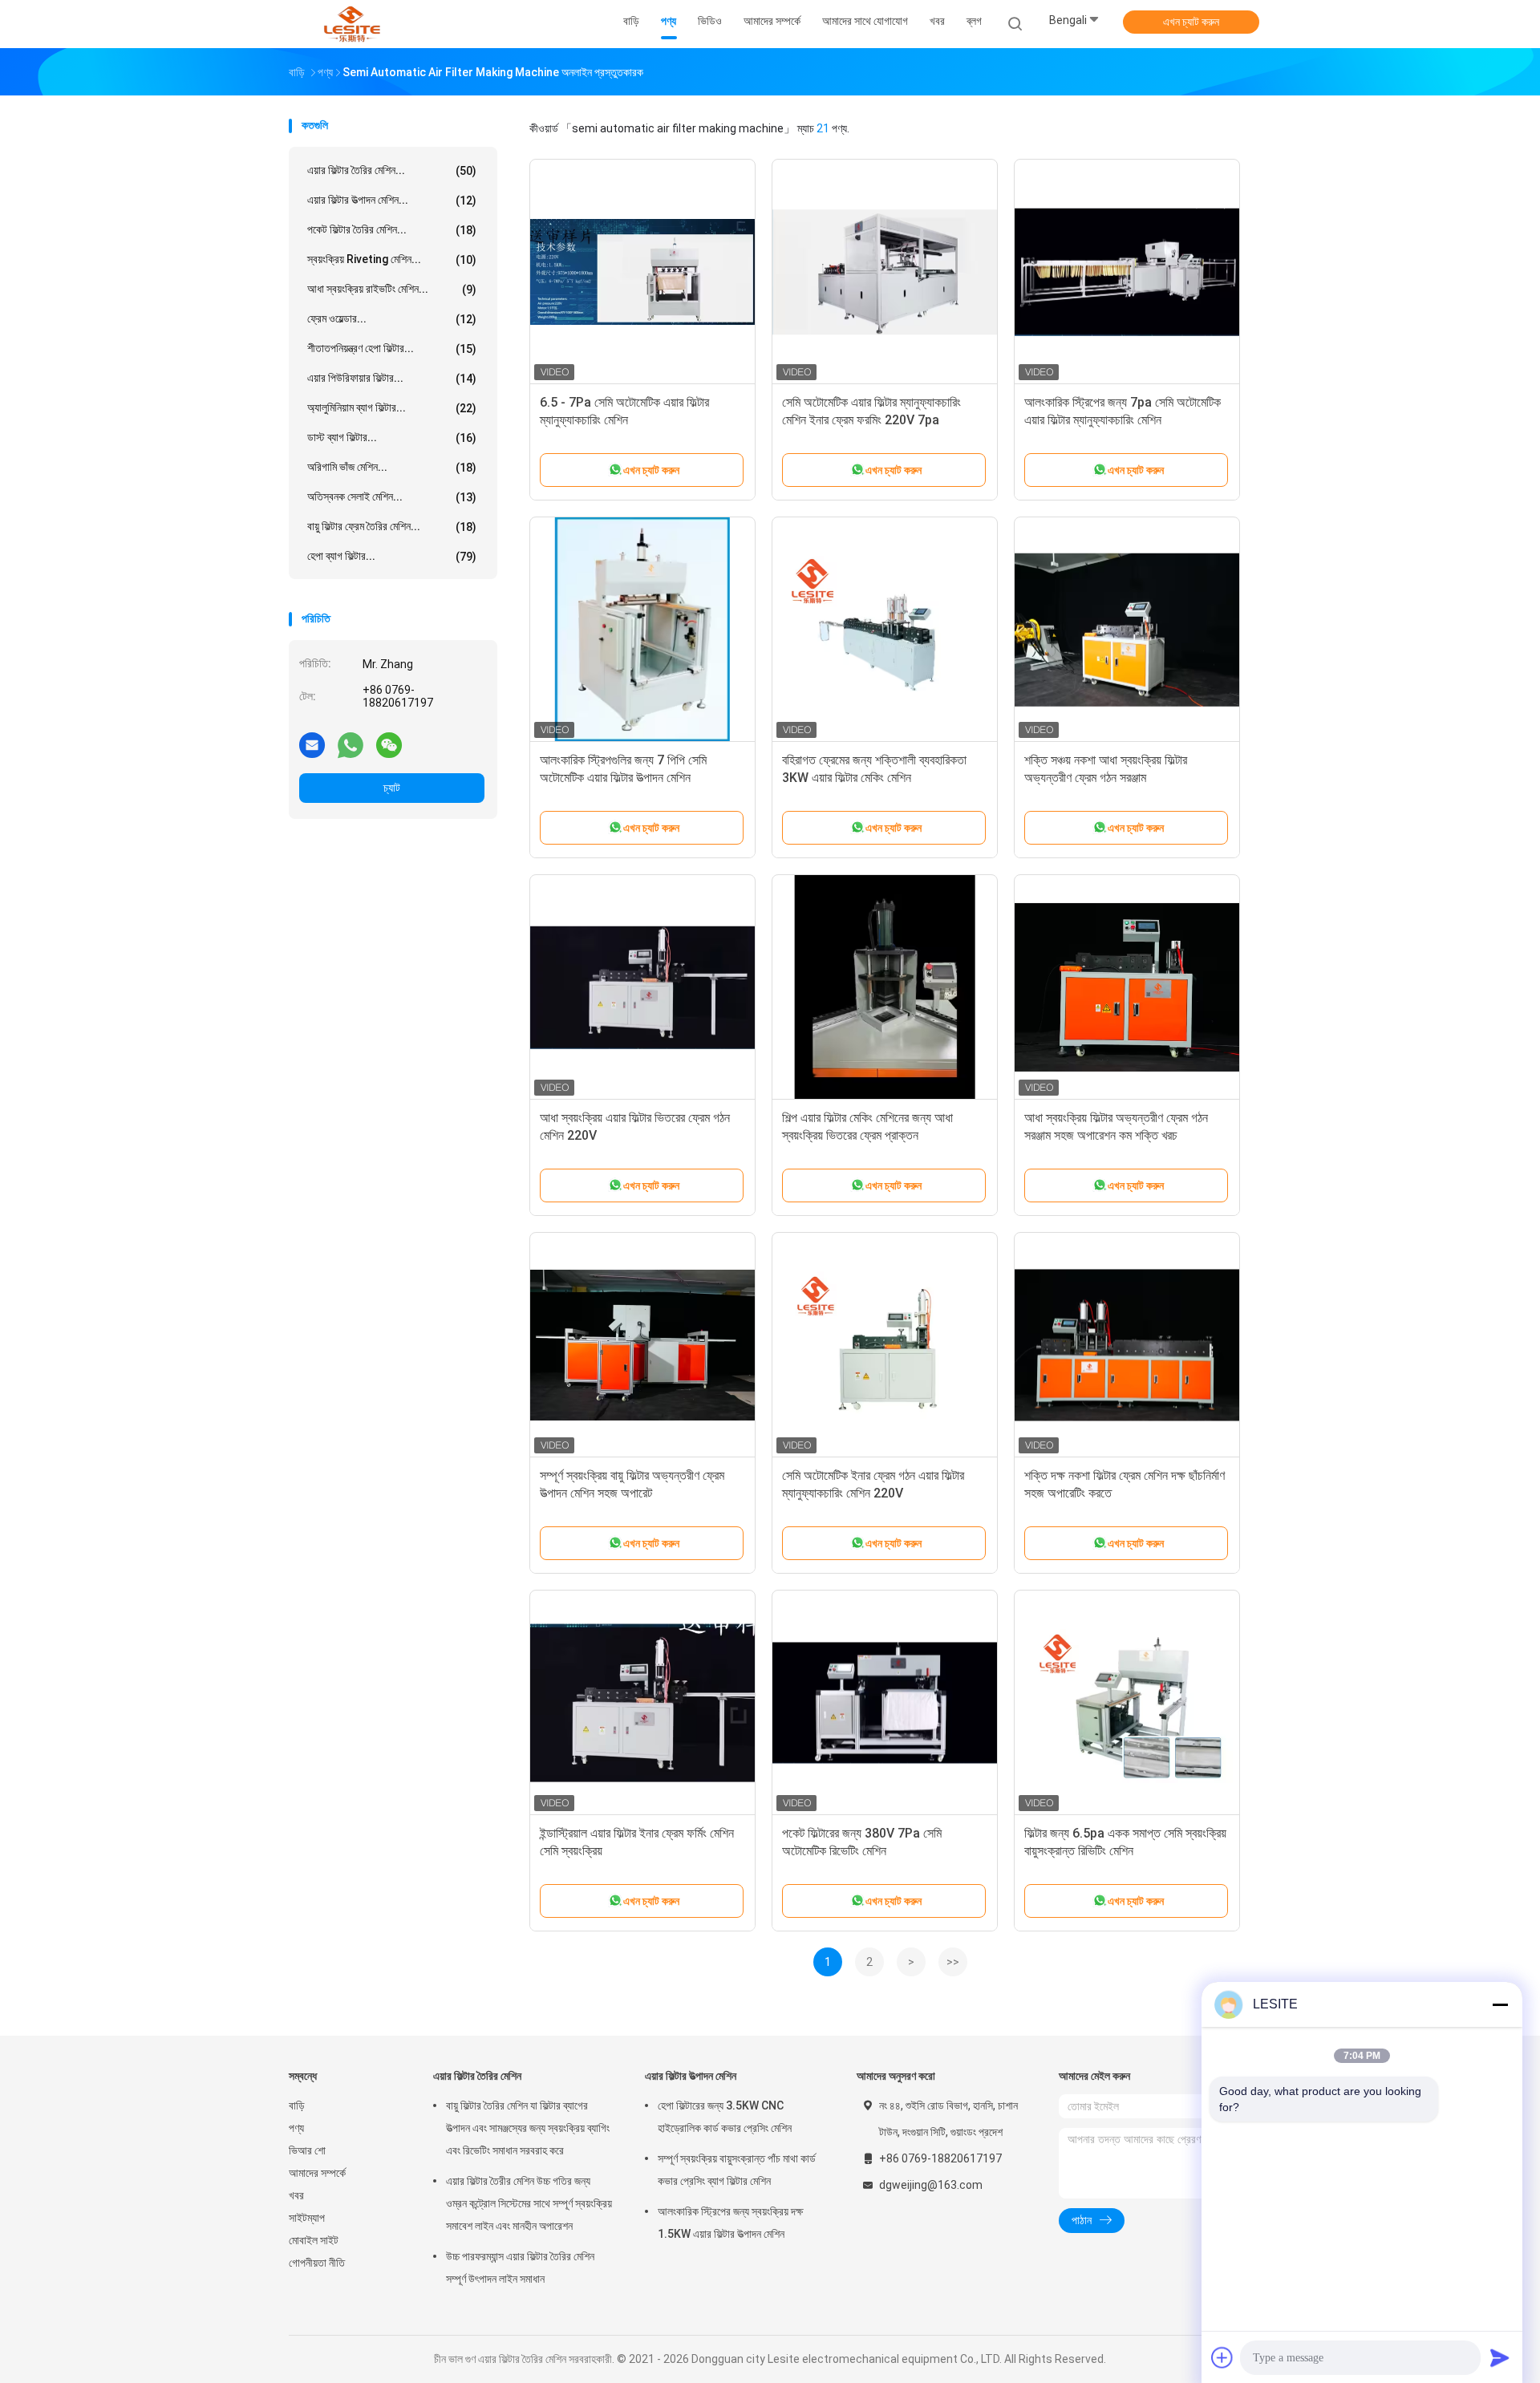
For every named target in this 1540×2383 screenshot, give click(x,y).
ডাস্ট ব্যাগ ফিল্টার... (392, 438)
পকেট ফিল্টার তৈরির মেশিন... (392, 230)
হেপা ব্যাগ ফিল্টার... (392, 556)
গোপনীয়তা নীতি (317, 2263)
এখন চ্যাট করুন (1191, 22)
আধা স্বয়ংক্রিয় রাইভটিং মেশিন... (392, 289)
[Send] (1500, 2357)
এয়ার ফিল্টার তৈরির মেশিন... (392, 170)
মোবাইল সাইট (314, 2240)
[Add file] (1222, 2357)
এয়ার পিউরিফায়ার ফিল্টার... (392, 378)
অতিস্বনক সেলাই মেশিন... (392, 497)
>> (953, 1962)
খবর (296, 2195)
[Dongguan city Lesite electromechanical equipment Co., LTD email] (312, 744)
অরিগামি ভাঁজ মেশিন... (392, 467)
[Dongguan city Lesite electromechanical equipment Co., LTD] (351, 24)
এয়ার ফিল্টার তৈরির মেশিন (477, 2076)
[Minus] (1500, 2004)
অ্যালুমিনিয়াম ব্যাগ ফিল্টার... (392, 408)
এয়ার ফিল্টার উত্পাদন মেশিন (691, 2076)
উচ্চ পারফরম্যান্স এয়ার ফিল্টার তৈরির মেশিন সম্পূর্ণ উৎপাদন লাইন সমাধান (520, 2267)
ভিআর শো (307, 2150)
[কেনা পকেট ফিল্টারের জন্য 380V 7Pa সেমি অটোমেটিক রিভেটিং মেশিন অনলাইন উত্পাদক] (885, 1703)
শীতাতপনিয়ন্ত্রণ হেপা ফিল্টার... (392, 349)
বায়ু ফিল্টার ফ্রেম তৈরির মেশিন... (392, 527)
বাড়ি (297, 2105)
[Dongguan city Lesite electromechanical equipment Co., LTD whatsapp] (351, 744)
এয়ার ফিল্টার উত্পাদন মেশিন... (392, 200)
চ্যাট (392, 788)
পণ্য (296, 2128)
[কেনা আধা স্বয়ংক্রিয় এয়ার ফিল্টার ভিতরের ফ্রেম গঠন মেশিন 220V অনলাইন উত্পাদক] (642, 987)
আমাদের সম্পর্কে (317, 2173)
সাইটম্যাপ (307, 2218)
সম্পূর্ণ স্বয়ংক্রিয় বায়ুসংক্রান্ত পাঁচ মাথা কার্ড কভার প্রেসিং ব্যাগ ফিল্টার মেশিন (737, 2170)
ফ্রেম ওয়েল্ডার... (392, 319)
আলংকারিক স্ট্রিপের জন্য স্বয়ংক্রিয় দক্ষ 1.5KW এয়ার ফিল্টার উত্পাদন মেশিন (730, 2223)
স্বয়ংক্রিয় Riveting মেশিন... (392, 259)
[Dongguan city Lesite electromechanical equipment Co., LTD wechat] (389, 744)
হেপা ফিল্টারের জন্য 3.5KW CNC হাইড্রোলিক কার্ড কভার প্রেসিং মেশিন (725, 2117)
